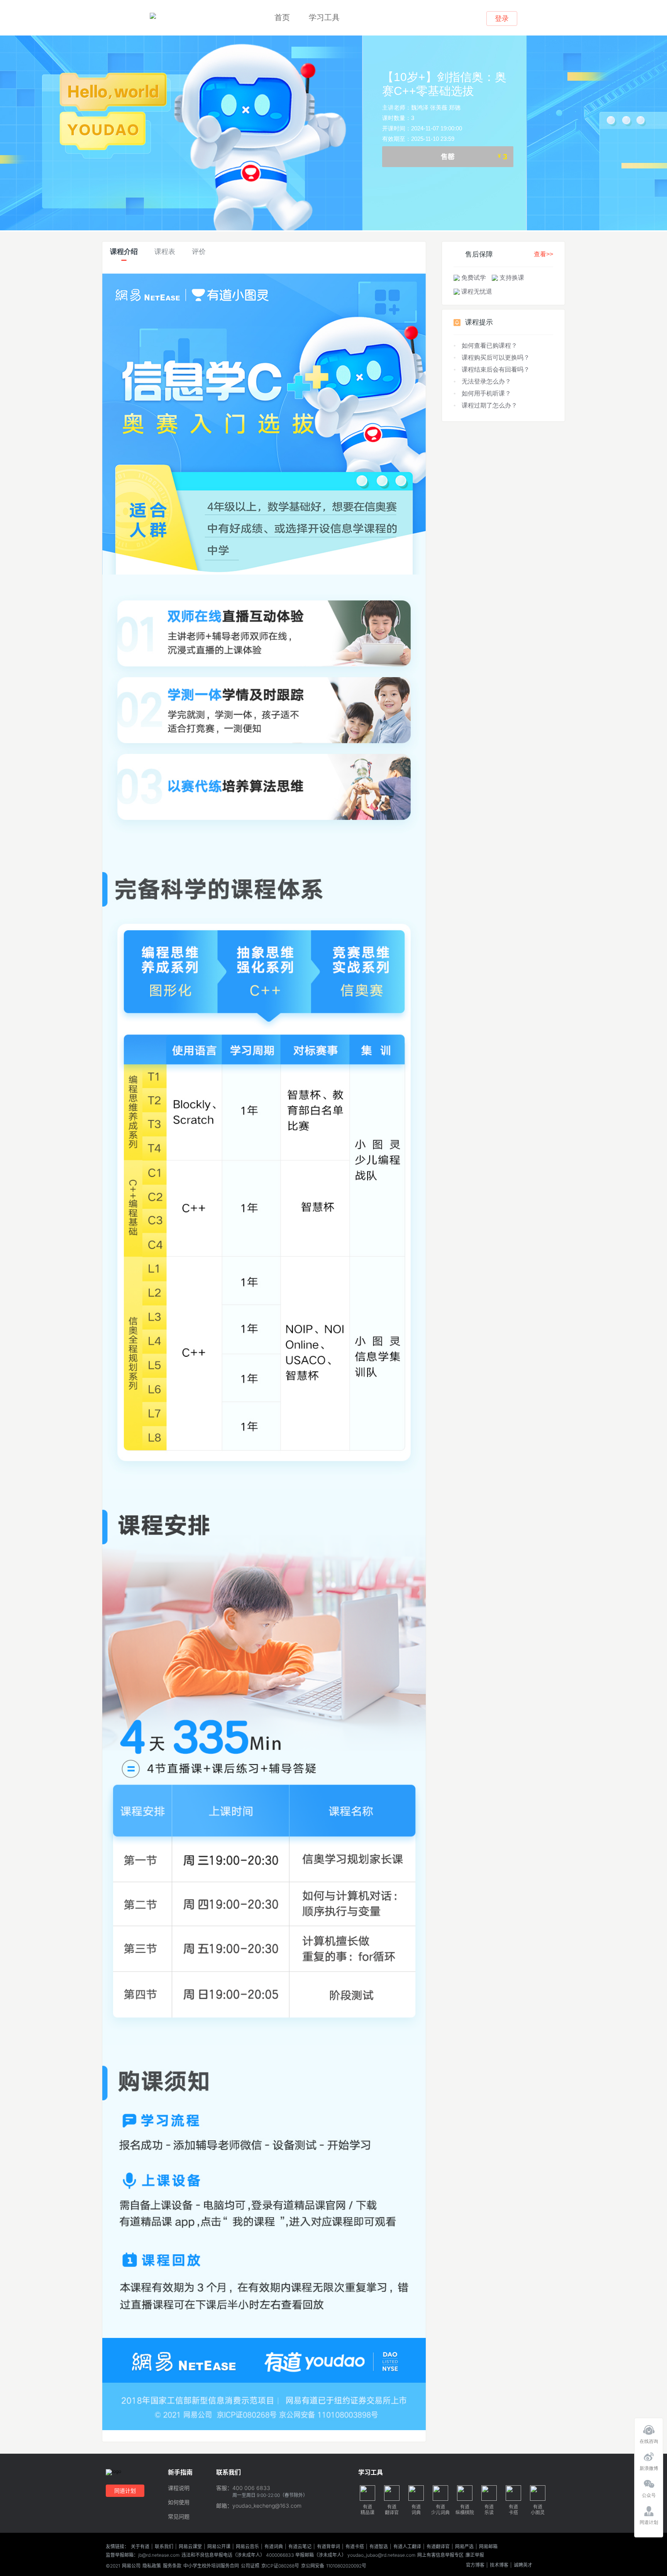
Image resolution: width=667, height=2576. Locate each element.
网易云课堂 (190, 2547)
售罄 (474, 157)
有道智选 (379, 2547)
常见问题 (179, 2517)
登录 (502, 19)
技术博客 (499, 2565)
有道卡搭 (355, 2547)
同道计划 (125, 2491)
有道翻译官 (438, 2547)
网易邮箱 (488, 2547)
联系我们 (164, 2547)
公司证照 (250, 2566)
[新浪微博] (649, 2455)
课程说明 (179, 2488)
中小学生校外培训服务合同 (211, 2566)
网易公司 (131, 2566)
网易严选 (464, 2547)
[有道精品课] (153, 16)
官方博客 (475, 2565)
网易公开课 (219, 2547)
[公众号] (649, 2482)
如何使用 (179, 2502)
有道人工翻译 (407, 2547)
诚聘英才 (523, 2565)
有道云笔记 (300, 2547)
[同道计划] (649, 2509)
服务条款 (172, 2566)
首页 (282, 17)
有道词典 (274, 2547)
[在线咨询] (649, 2428)
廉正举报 (475, 2555)
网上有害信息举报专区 (440, 2555)
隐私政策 (152, 2566)
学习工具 (324, 17)
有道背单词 (328, 2547)
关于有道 (140, 2547)
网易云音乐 (247, 2547)
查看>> (543, 254)
